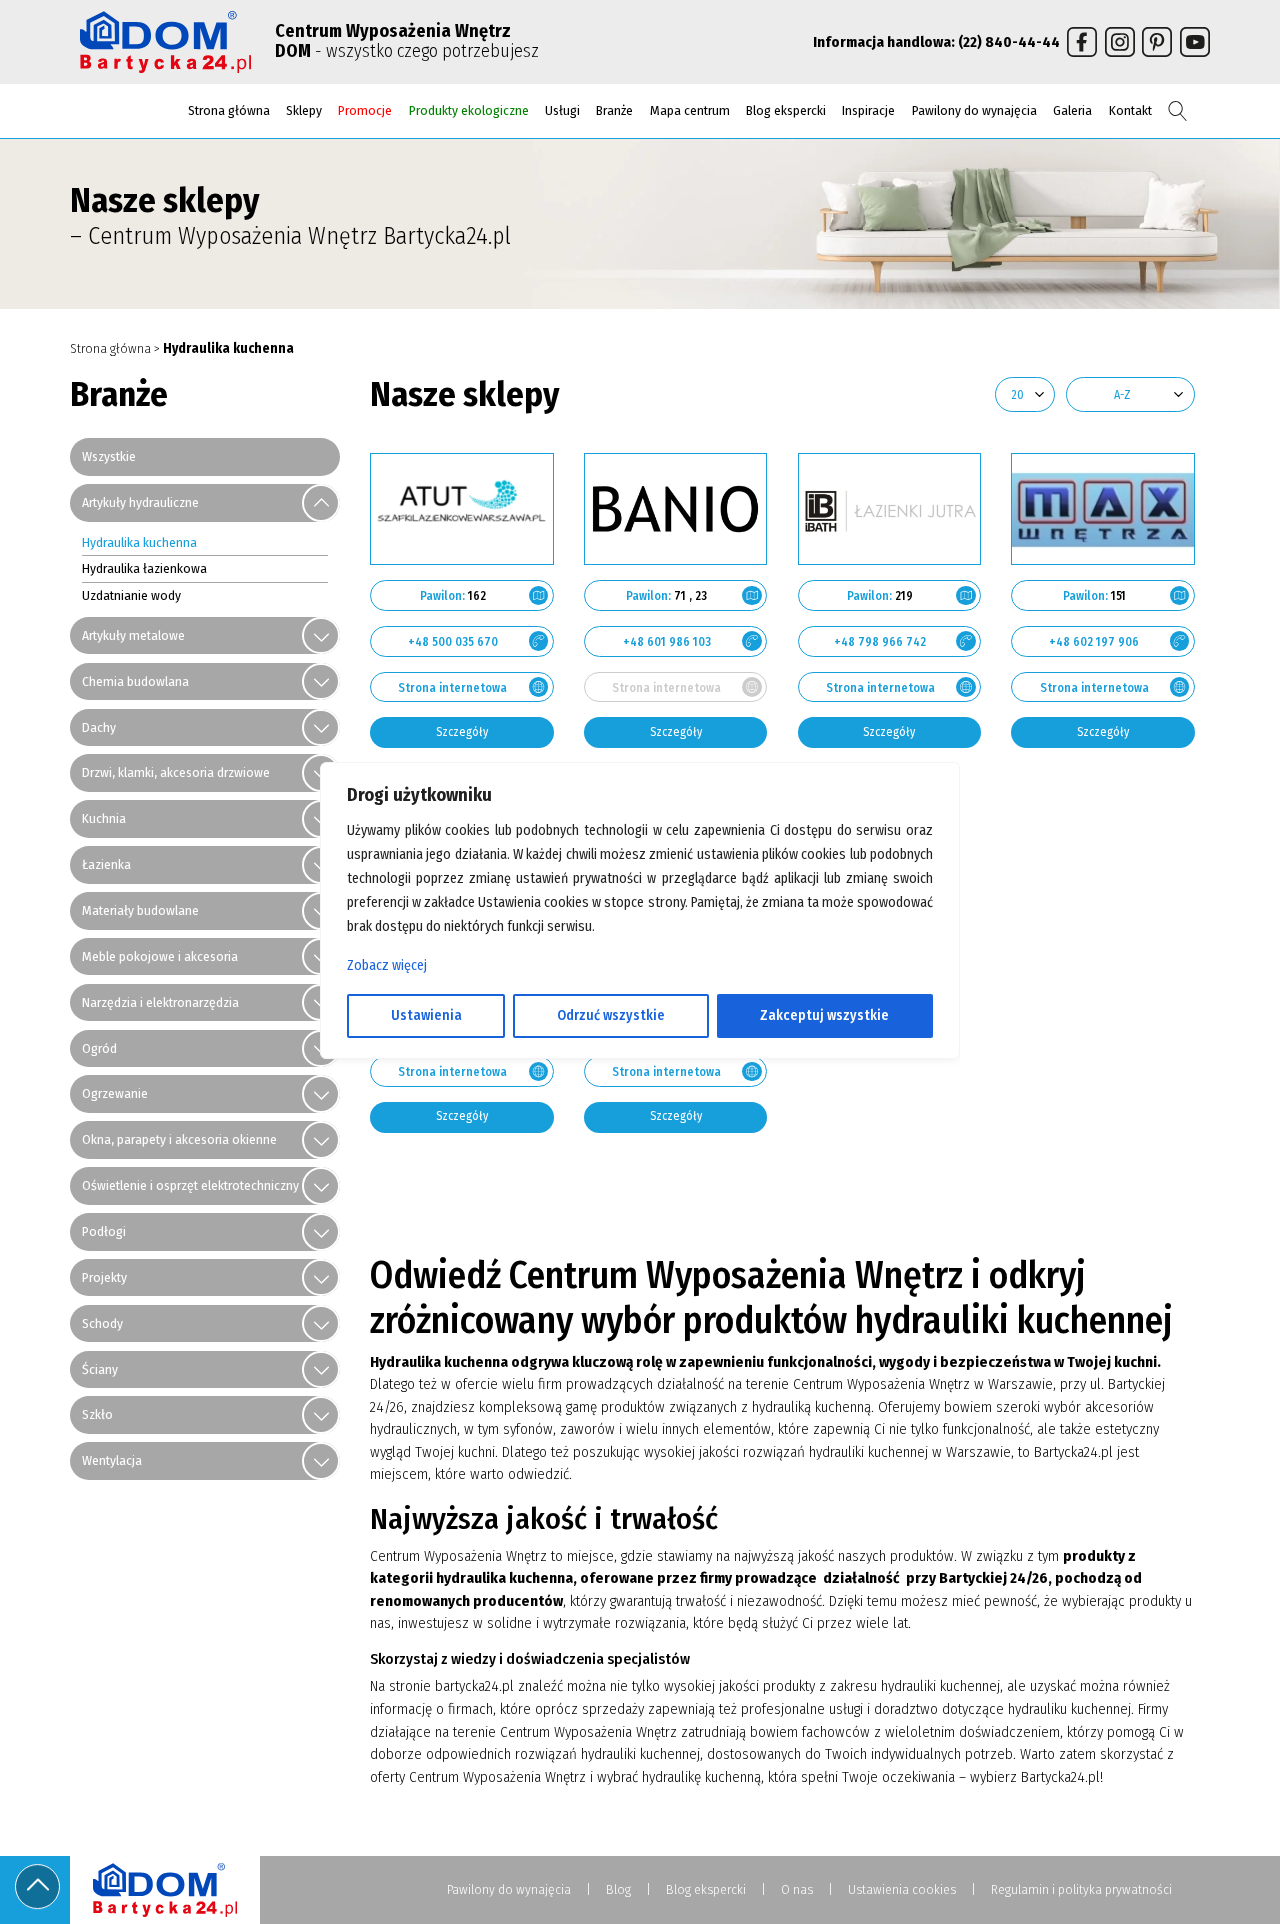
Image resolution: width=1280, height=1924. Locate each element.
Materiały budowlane (140, 910)
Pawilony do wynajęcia (974, 110)
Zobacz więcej (387, 965)
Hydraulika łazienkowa (144, 568)
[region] (640, 962)
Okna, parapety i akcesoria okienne (179, 1139)
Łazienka (106, 864)
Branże (614, 110)
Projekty (104, 1277)
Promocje (365, 110)
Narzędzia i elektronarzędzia (160, 1002)
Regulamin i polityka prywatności (1081, 1889)
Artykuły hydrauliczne (140, 502)
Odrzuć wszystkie (611, 1015)
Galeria (1072, 110)
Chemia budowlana (135, 681)
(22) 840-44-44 (1009, 42)
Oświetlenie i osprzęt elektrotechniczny (190, 1185)
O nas (797, 1889)
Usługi (562, 110)
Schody (102, 1323)
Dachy (99, 727)
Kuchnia (104, 818)
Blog (618, 1889)
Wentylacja (112, 1460)
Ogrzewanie (115, 1093)
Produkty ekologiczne (469, 110)
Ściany (100, 1369)
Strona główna (229, 110)
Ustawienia (426, 1015)
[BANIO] (676, 509)
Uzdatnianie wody (131, 595)
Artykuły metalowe (133, 635)
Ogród (99, 1048)
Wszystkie (109, 456)
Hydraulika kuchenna (139, 542)
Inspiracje (868, 110)
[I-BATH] (890, 509)
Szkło (97, 1414)
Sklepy (304, 110)
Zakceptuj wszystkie (824, 1015)
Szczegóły (462, 732)
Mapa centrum (690, 110)
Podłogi (104, 1231)
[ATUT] (462, 509)
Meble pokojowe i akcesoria (160, 956)
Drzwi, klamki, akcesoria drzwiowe (176, 772)
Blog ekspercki (786, 110)
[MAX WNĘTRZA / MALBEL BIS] (1103, 509)
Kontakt (1130, 110)
